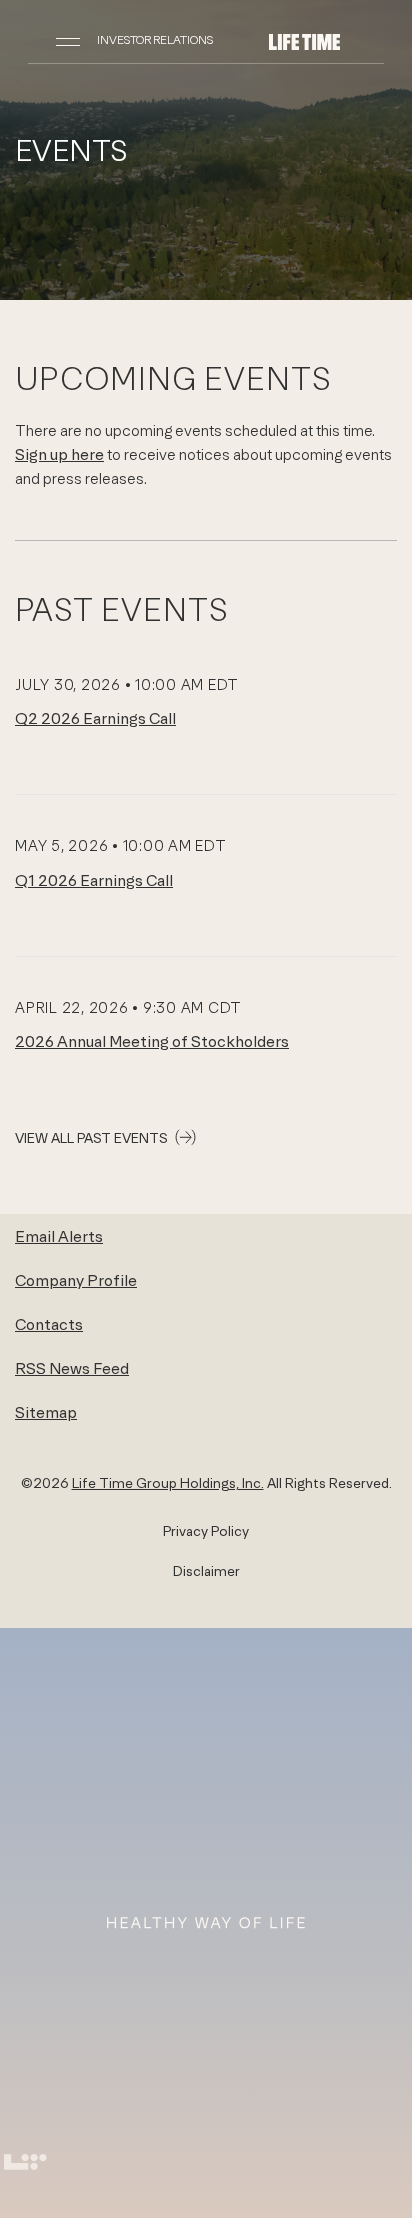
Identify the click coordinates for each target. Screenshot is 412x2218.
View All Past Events (91, 1138)
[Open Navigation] (68, 40)
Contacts (49, 1324)
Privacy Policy (206, 1531)
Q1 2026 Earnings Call (94, 880)
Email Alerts (59, 1236)
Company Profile (76, 1280)
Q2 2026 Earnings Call (95, 718)
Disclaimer (206, 1571)
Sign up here (59, 454)
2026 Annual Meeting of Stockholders (152, 1041)
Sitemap (46, 1412)
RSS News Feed (72, 1368)
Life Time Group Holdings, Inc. (168, 1483)
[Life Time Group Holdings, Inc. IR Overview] (304, 40)
